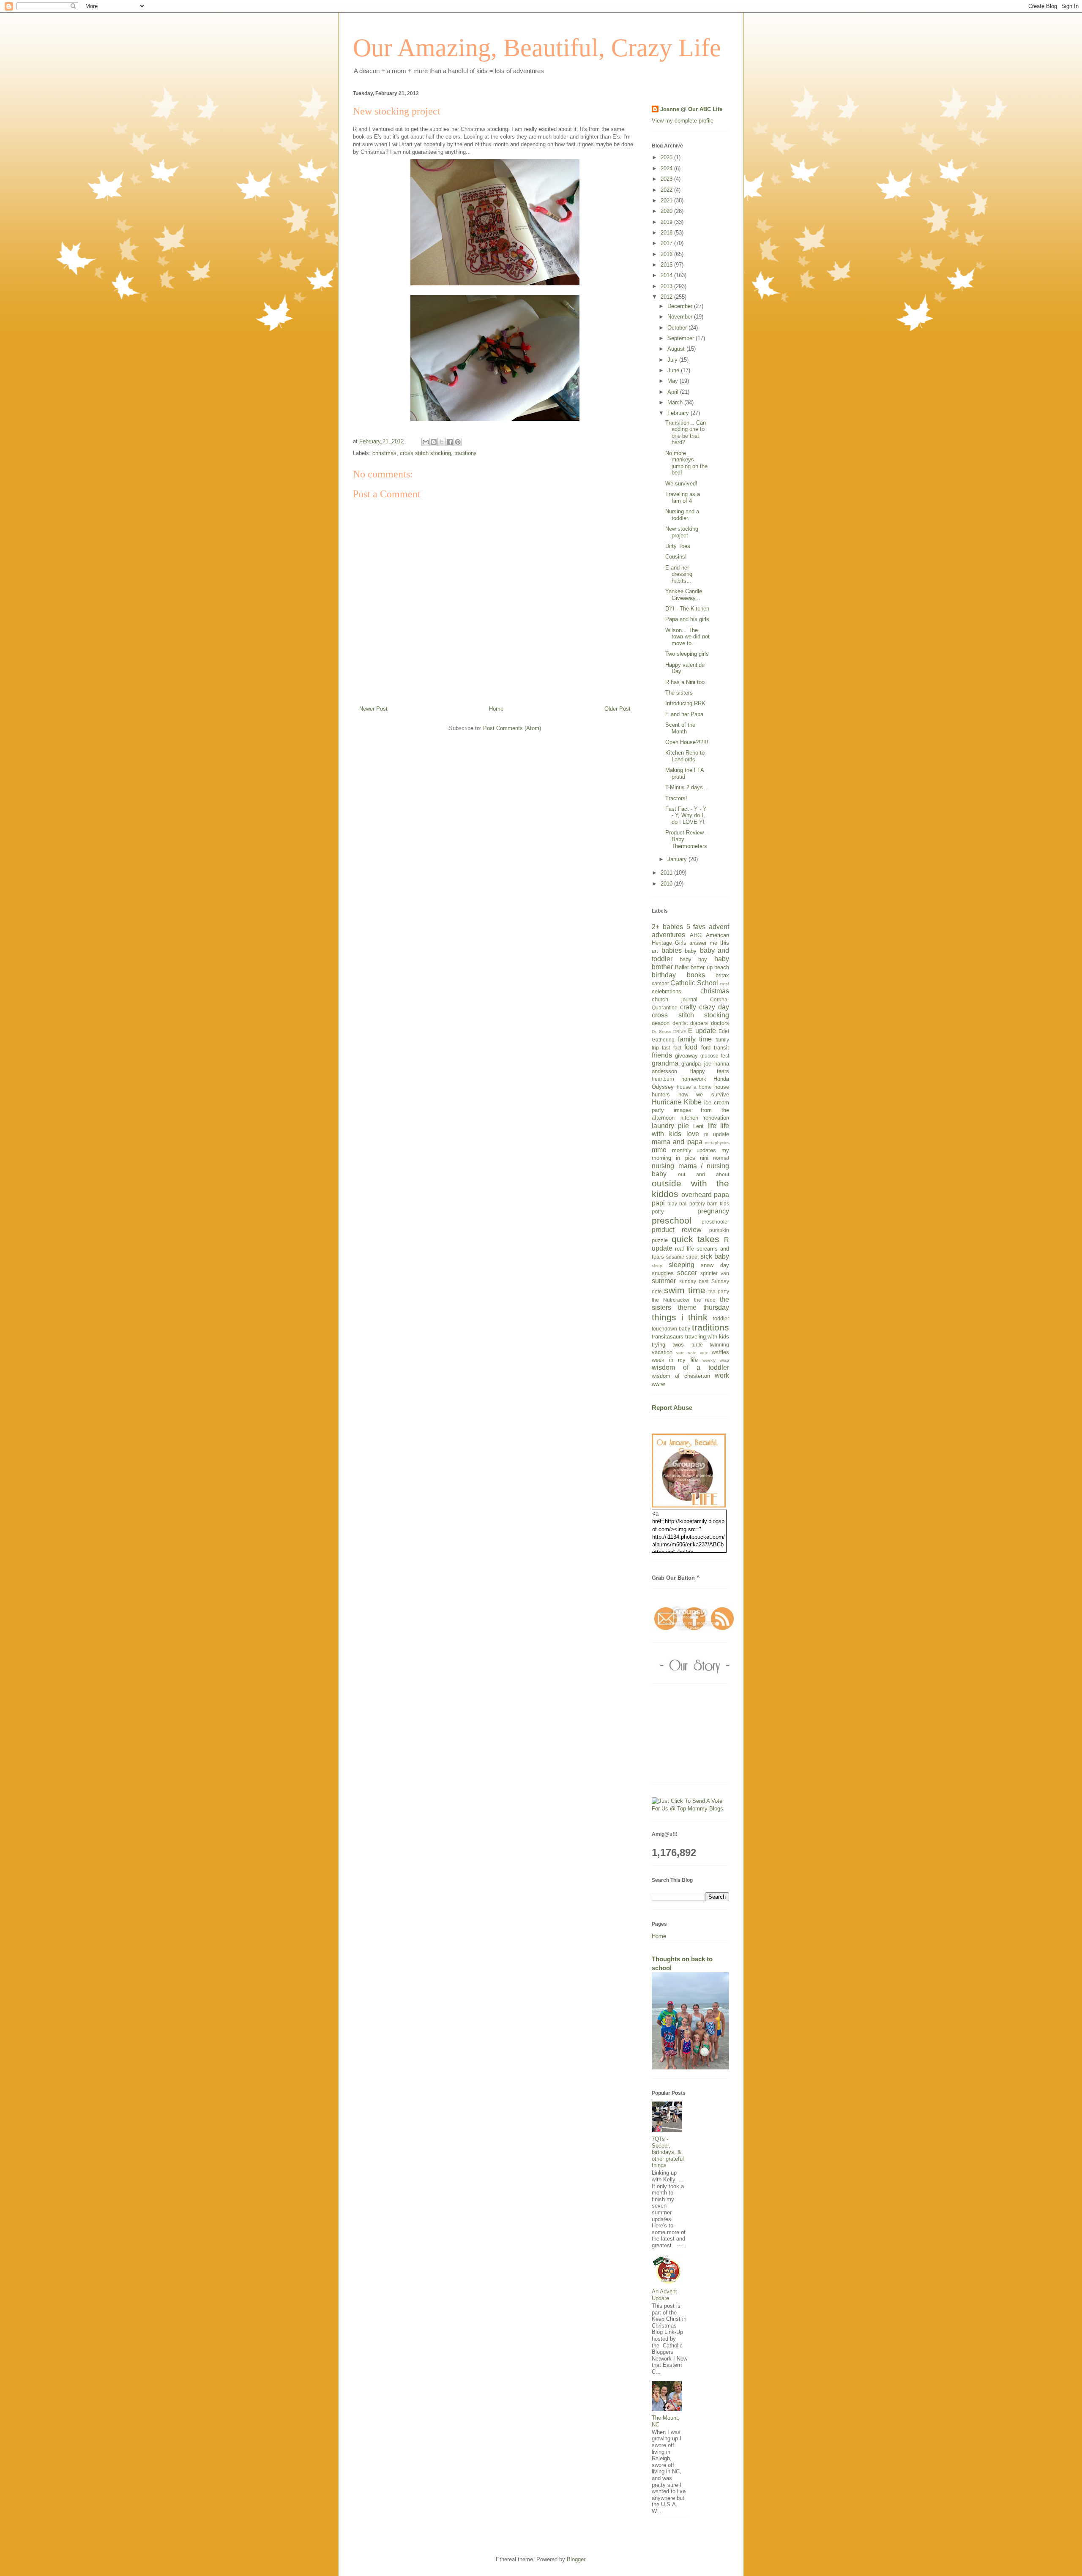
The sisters (679, 693)
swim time (685, 1290)
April (674, 392)
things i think (680, 1317)
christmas (384, 453)
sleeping (682, 1265)
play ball (678, 1203)
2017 (667, 243)
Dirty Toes (678, 546)
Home (496, 709)
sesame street (682, 1257)
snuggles (663, 1273)
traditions (466, 453)
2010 (667, 884)
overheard (697, 1195)
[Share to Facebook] (450, 442)
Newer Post (373, 709)
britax (722, 975)
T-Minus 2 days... (687, 787)
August (677, 349)
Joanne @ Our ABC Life (691, 109)
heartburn (663, 1079)
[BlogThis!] (434, 442)
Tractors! (676, 798)
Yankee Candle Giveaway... (684, 595)
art (655, 951)
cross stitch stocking (425, 453)
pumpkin (719, 1230)
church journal (675, 999)
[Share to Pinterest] (458, 442)
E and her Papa (684, 714)
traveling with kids (707, 1337)
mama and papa (677, 1142)
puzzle (660, 1240)
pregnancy (713, 1211)
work (722, 1375)
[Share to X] (442, 442)
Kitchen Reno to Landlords (685, 756)
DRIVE (680, 1032)
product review (677, 1230)
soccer (687, 1273)
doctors (720, 1023)
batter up (702, 967)
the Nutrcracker (671, 1300)
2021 (667, 200)
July (673, 360)
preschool (672, 1220)
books (696, 975)
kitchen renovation (705, 1118)
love (693, 1134)
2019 (667, 222)
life (712, 1126)
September (682, 338)
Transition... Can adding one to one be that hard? (686, 433)
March (676, 402)
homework (694, 1079)
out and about (704, 1174)
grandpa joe (696, 1064)
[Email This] (426, 442)
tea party (719, 1291)
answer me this (709, 943)
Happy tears (709, 1071)
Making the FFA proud (684, 773)
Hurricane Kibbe (677, 1102)
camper (660, 983)
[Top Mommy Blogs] (690, 1809)
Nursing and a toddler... (682, 515)
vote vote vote (692, 1353)
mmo (659, 1150)
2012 (667, 297)
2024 (667, 168)
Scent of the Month (680, 728)
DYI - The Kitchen (687, 609)
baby (691, 951)
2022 (667, 190)
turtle (697, 1345)
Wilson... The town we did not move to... (687, 637)
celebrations (667, 991)
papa (721, 1195)
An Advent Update (664, 2295)
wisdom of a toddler (690, 1367)
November (681, 317)
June (674, 370)
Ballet (682, 967)
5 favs (696, 927)
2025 (667, 157)
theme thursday (704, 1307)
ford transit (715, 1048)
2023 (667, 179)
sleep (657, 1266)
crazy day (714, 1007)
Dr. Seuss (661, 1032)
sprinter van (715, 1273)
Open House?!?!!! (687, 742)
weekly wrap (716, 1360)
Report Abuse (672, 1408)
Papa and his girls (687, 619)
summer (664, 1281)
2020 (667, 211)
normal (721, 1158)
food (691, 1047)
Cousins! (676, 557)
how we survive (704, 1094)
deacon (661, 1023)
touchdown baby (671, 1329)
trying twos (668, 1345)
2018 (667, 233)
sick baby (715, 1256)
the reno (705, 1300)
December (681, 306)
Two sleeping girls (687, 654)
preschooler (715, 1222)
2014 (667, 275)
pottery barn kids (709, 1203)
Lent (698, 1126)
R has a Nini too (685, 682)
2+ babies (667, 927)
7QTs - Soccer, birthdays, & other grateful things (668, 2152)
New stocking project (682, 532)
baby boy (694, 959)
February (679, 413)
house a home (694, 1087)
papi (658, 1203)
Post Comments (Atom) (512, 728)
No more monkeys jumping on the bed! (686, 463)
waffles (720, 1352)
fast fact (671, 1048)
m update (717, 1134)
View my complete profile (683, 121)
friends (662, 1055)
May (674, 381)
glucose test (715, 1056)
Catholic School (694, 983)
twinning (719, 1345)
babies (672, 950)
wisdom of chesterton (681, 1376)
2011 (667, 873)
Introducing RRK (685, 703)
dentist (680, 1023)
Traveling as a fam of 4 (683, 497)
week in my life (675, 1360)
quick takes (696, 1239)
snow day (715, 1265)
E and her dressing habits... (679, 574)
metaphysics (717, 1143)
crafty (688, 1007)
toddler (721, 1318)
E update (702, 1031)
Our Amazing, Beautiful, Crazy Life (537, 48)
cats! (724, 984)
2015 (667, 265)
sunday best (694, 1281)
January (678, 859)
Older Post (618, 709)
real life (684, 1249)
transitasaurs (668, 1337)
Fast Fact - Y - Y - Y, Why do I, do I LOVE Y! (686, 815)
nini (704, 1158)
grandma (665, 1063)
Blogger (576, 2559)
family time (695, 1039)
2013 (667, 286)
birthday (664, 975)
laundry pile (670, 1126)
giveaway (686, 1056)
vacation (662, 1352)
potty (658, 1212)
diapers (699, 1023)
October (678, 328)
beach (722, 967)
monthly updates (694, 1150)
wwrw (658, 1384)
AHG (696, 935)
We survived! (681, 484)
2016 (667, 254)
